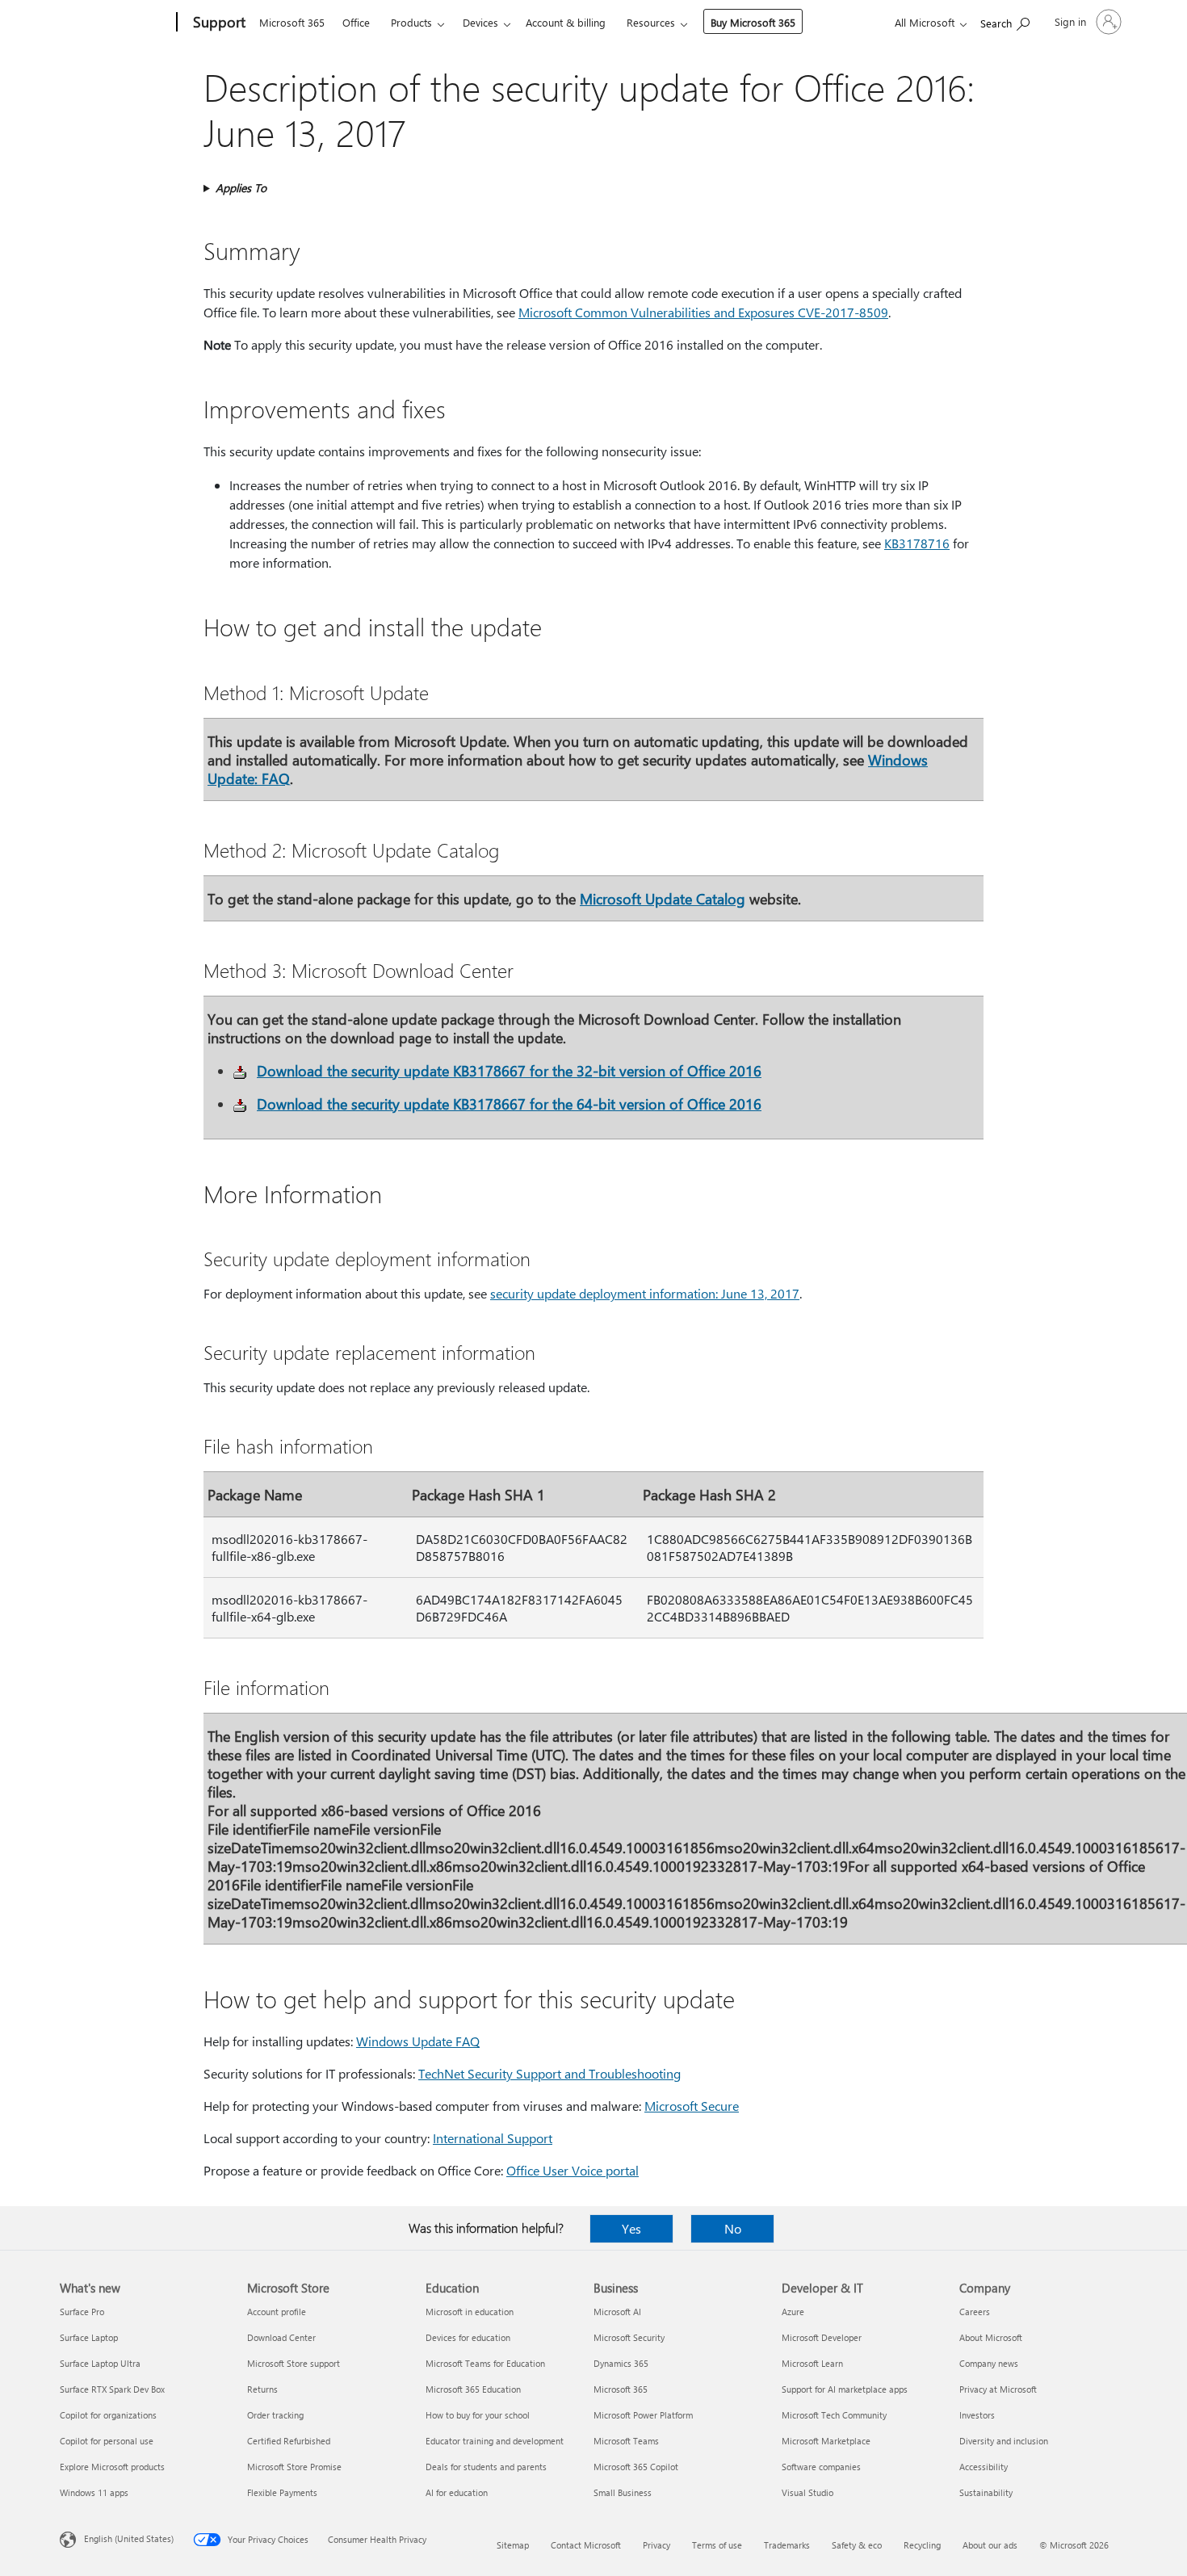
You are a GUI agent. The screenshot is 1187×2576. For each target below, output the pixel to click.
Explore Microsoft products (112, 2467)
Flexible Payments (282, 2492)
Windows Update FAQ (418, 2041)
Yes (631, 2228)
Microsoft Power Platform (643, 2415)
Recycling (922, 2545)
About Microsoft (991, 2337)
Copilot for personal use (107, 2441)
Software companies (821, 2467)
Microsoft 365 (292, 22)
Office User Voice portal (573, 2170)
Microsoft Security (629, 2337)
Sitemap (513, 2545)
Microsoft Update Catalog (663, 898)
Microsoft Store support (294, 2363)
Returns (262, 2389)
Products (411, 22)
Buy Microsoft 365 (753, 22)
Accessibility (984, 2467)
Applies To (241, 188)
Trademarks (787, 2545)
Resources (651, 22)
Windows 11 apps (94, 2492)
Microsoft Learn (812, 2363)
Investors (977, 2415)
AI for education (457, 2492)
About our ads (990, 2545)
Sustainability (986, 2492)
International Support (493, 2138)
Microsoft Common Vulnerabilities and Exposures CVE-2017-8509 (703, 312)
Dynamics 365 (621, 2363)
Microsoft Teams (626, 2441)
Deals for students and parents (486, 2467)
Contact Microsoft (586, 2545)
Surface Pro (82, 2312)
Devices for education (468, 2337)
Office (356, 22)
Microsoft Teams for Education (485, 2363)
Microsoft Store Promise (294, 2467)
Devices (480, 22)
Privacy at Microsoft (998, 2389)
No (733, 2228)
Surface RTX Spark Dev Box (112, 2389)
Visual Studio (807, 2492)
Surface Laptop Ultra (100, 2363)
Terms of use (717, 2545)
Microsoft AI (617, 2312)
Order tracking (275, 2415)
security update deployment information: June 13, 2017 (645, 1293)
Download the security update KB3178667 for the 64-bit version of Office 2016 (509, 1103)
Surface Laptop (89, 2337)
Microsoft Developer (822, 2337)
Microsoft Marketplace (826, 2441)
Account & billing (566, 22)
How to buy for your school (478, 2415)
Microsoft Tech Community (834, 2415)
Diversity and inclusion (1004, 2441)
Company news (989, 2363)
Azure (793, 2312)
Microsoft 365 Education (473, 2389)
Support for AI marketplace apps (845, 2389)
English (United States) (129, 2538)
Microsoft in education (470, 2312)
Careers (975, 2312)
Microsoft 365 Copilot (636, 2467)
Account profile (277, 2312)
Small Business (623, 2492)
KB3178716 (917, 543)
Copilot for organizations (108, 2415)
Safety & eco (857, 2545)
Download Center (281, 2337)
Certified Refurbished (289, 2441)
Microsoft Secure (692, 2106)
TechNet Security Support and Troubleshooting (549, 2073)
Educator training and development (495, 2441)
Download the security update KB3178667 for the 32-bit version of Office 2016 (509, 1070)
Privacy (656, 2545)
